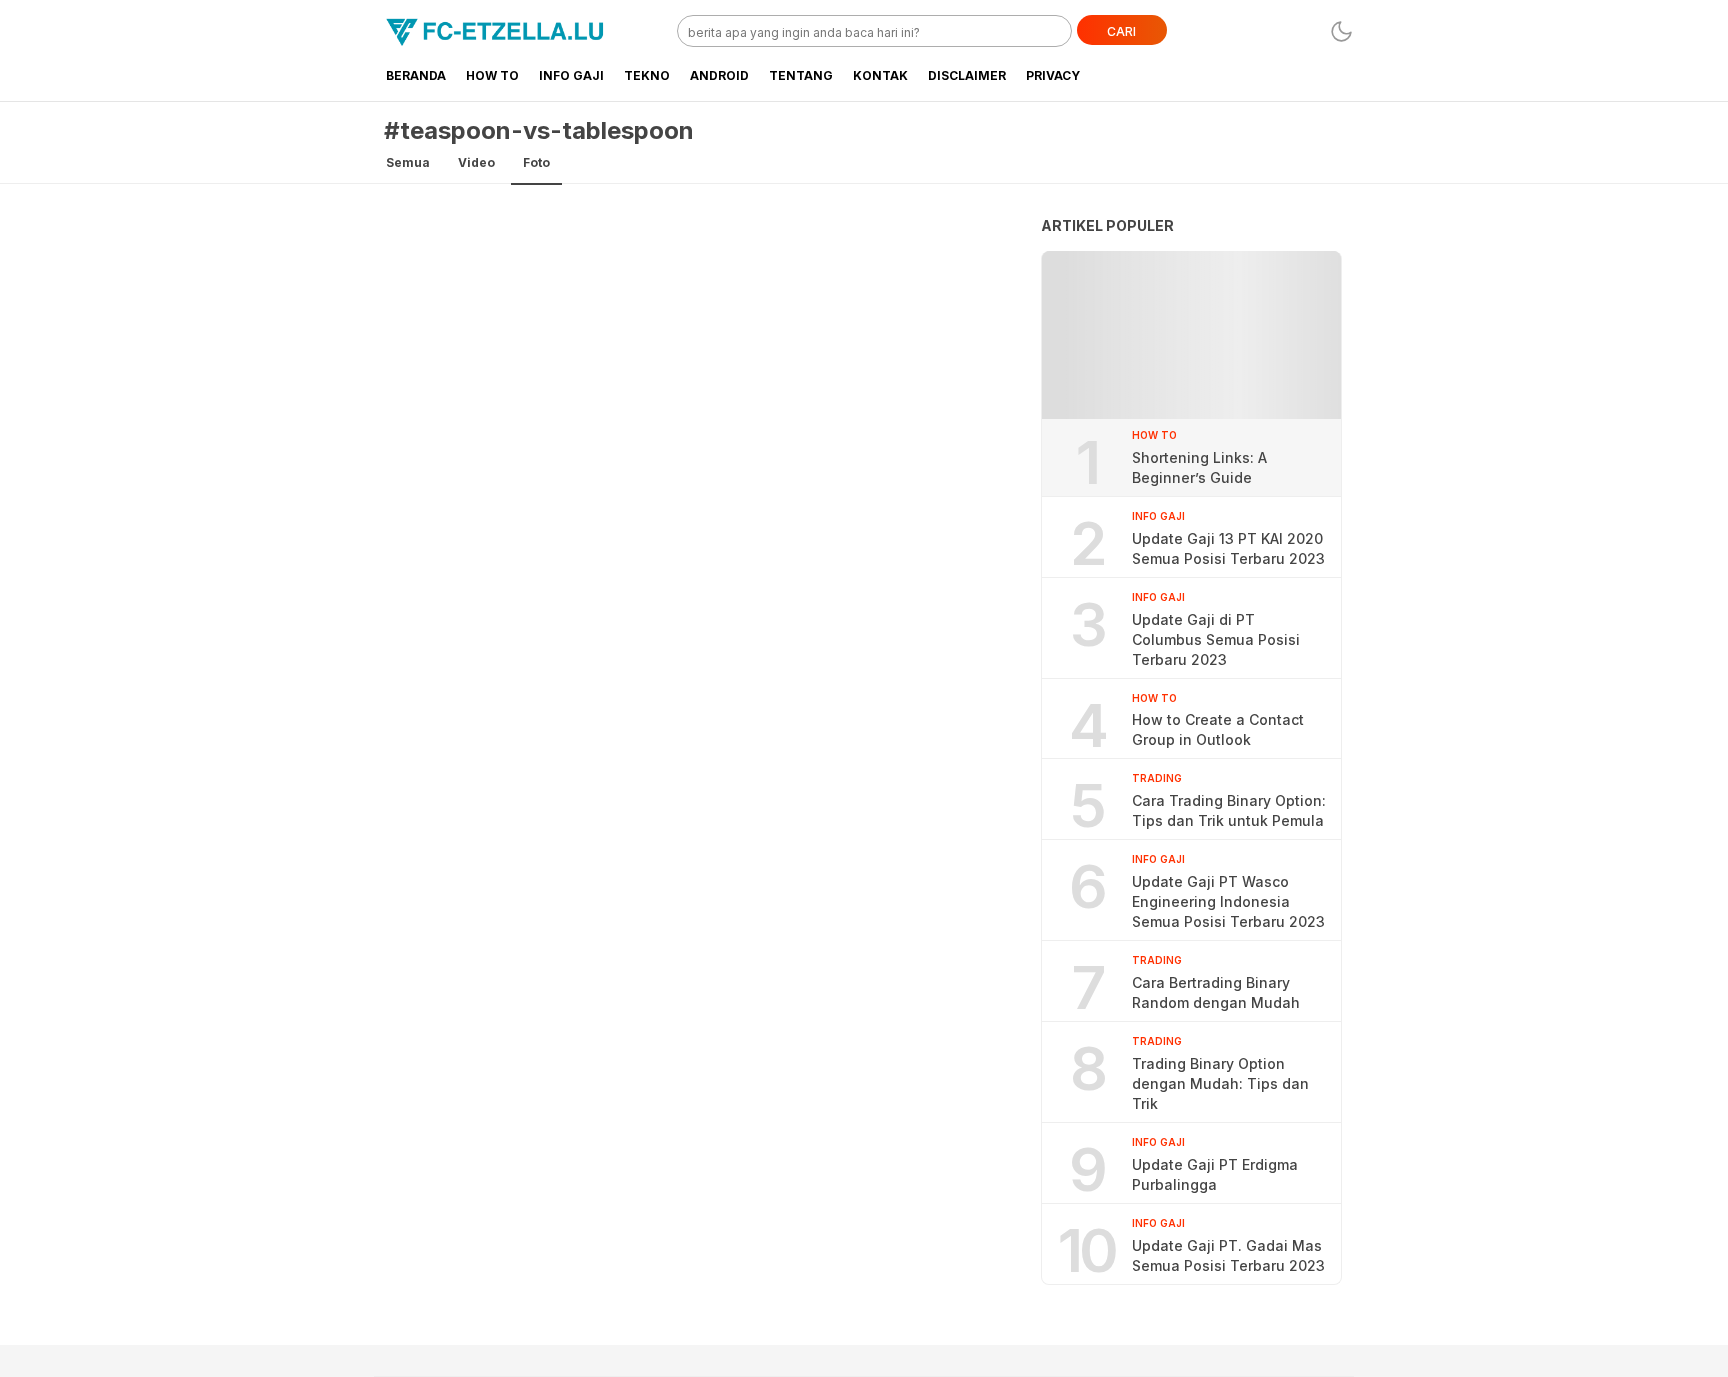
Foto (536, 162)
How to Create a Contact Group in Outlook (1218, 729)
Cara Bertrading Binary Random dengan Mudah (1216, 992)
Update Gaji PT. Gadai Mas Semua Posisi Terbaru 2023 (1228, 1255)
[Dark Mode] (1341, 31)
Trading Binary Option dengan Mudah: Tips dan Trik (1220, 1083)
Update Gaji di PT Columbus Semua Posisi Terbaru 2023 (1216, 639)
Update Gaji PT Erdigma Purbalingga (1215, 1174)
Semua (408, 162)
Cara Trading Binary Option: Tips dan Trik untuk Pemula (1229, 810)
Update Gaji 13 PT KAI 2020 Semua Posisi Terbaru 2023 (1228, 548)
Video (476, 162)
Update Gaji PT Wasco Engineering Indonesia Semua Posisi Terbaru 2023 (1228, 901)
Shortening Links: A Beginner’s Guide (1199, 467)
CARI (1121, 31)
